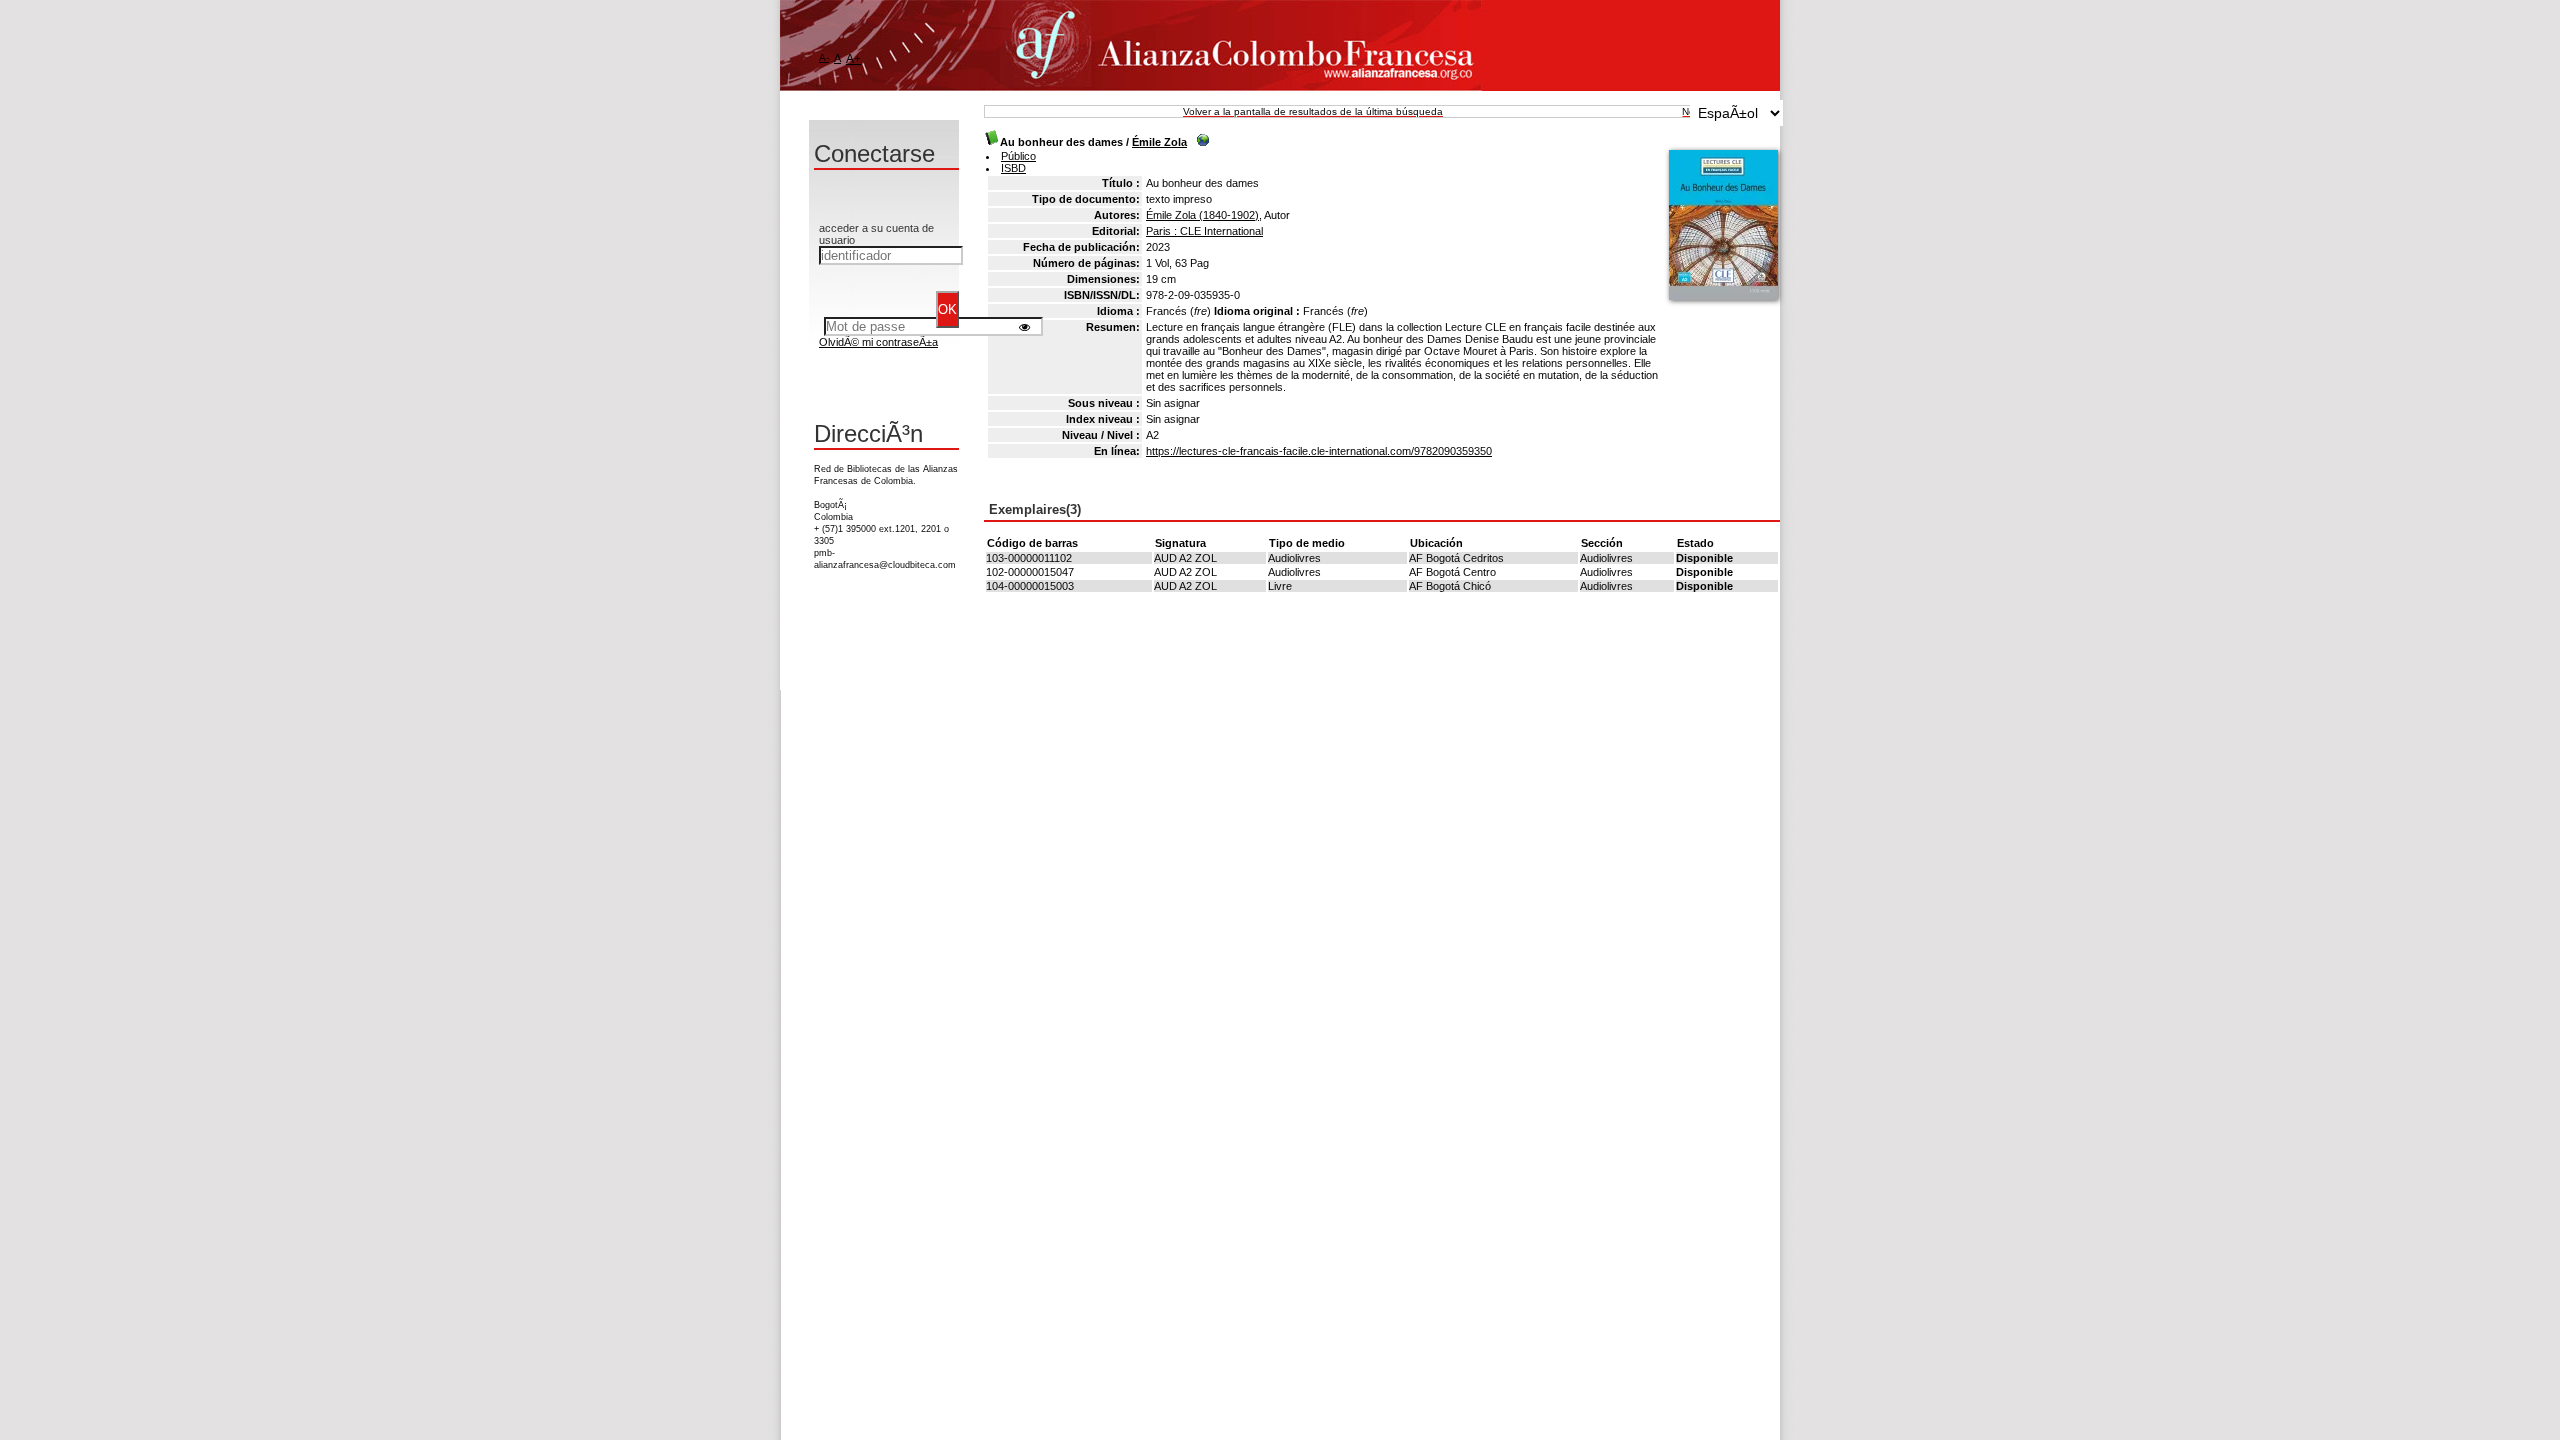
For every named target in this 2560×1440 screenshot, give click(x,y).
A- (824, 57)
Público (1018, 156)
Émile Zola (1159, 142)
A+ (853, 59)
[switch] (1024, 326)
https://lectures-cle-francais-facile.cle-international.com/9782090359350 (1319, 451)
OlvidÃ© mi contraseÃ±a (878, 342)
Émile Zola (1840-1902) (1202, 215)
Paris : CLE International (1204, 231)
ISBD (1013, 168)
